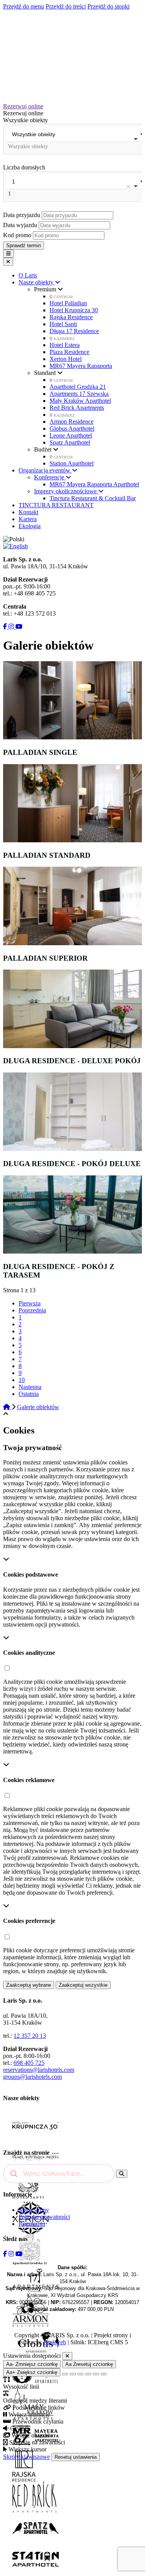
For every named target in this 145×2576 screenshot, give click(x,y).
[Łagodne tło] (104, 2374)
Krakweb (55, 2342)
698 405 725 (29, 2063)
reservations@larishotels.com (39, 2070)
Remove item (128, 186)
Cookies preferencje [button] (29, 1921)
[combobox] (72, 139)
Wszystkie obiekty (26, 120)
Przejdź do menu (24, 6)
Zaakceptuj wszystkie (83, 1985)
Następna (30, 1387)
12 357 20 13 (30, 2036)
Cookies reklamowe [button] (29, 1780)
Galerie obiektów (38, 1407)
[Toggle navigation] (9, 254)
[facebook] (5, 627)
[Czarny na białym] (88, 2374)
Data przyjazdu (22, 215)
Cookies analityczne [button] (29, 1653)
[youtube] (18, 627)
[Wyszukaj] (122, 2174)
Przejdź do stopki (108, 6)
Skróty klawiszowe (26, 2457)
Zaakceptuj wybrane (29, 1985)
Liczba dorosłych (24, 167)
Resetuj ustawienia (76, 2457)
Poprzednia (32, 1310)
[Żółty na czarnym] (65, 2374)
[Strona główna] (7, 1407)
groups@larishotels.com (32, 2077)
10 (22, 1380)
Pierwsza (30, 1303)
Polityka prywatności (44, 2217)
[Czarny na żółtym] (96, 2374)
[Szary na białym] (80, 2374)
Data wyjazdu (21, 225)
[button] (7, 1669)
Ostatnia (29, 1394)
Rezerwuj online (23, 106)
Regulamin (32, 2224)
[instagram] (10, 627)
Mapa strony (34, 2210)
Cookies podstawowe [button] (31, 1575)
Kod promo (18, 235)
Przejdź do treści (66, 6)
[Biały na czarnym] (73, 2374)
